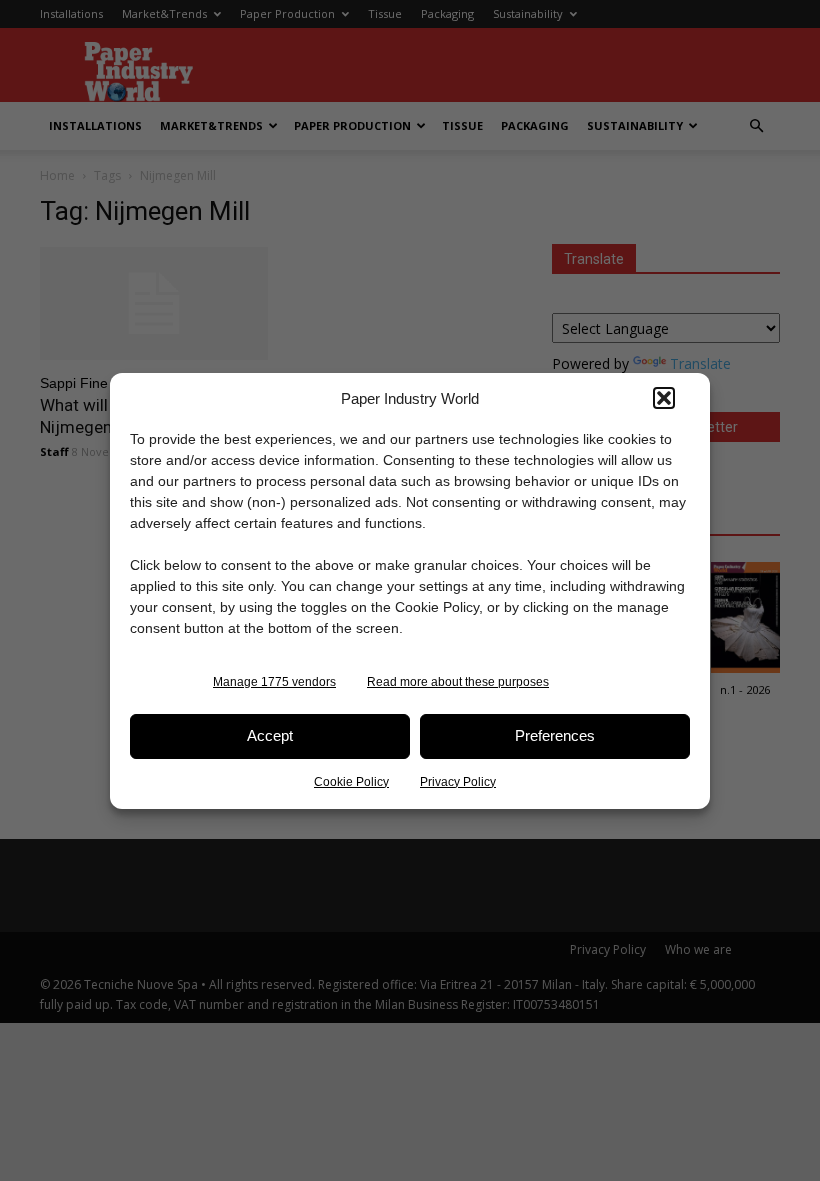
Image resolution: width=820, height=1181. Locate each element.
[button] (664, 398)
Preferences (555, 735)
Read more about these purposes (458, 682)
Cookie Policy (351, 782)
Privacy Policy (458, 782)
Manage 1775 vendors (274, 682)
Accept (270, 735)
